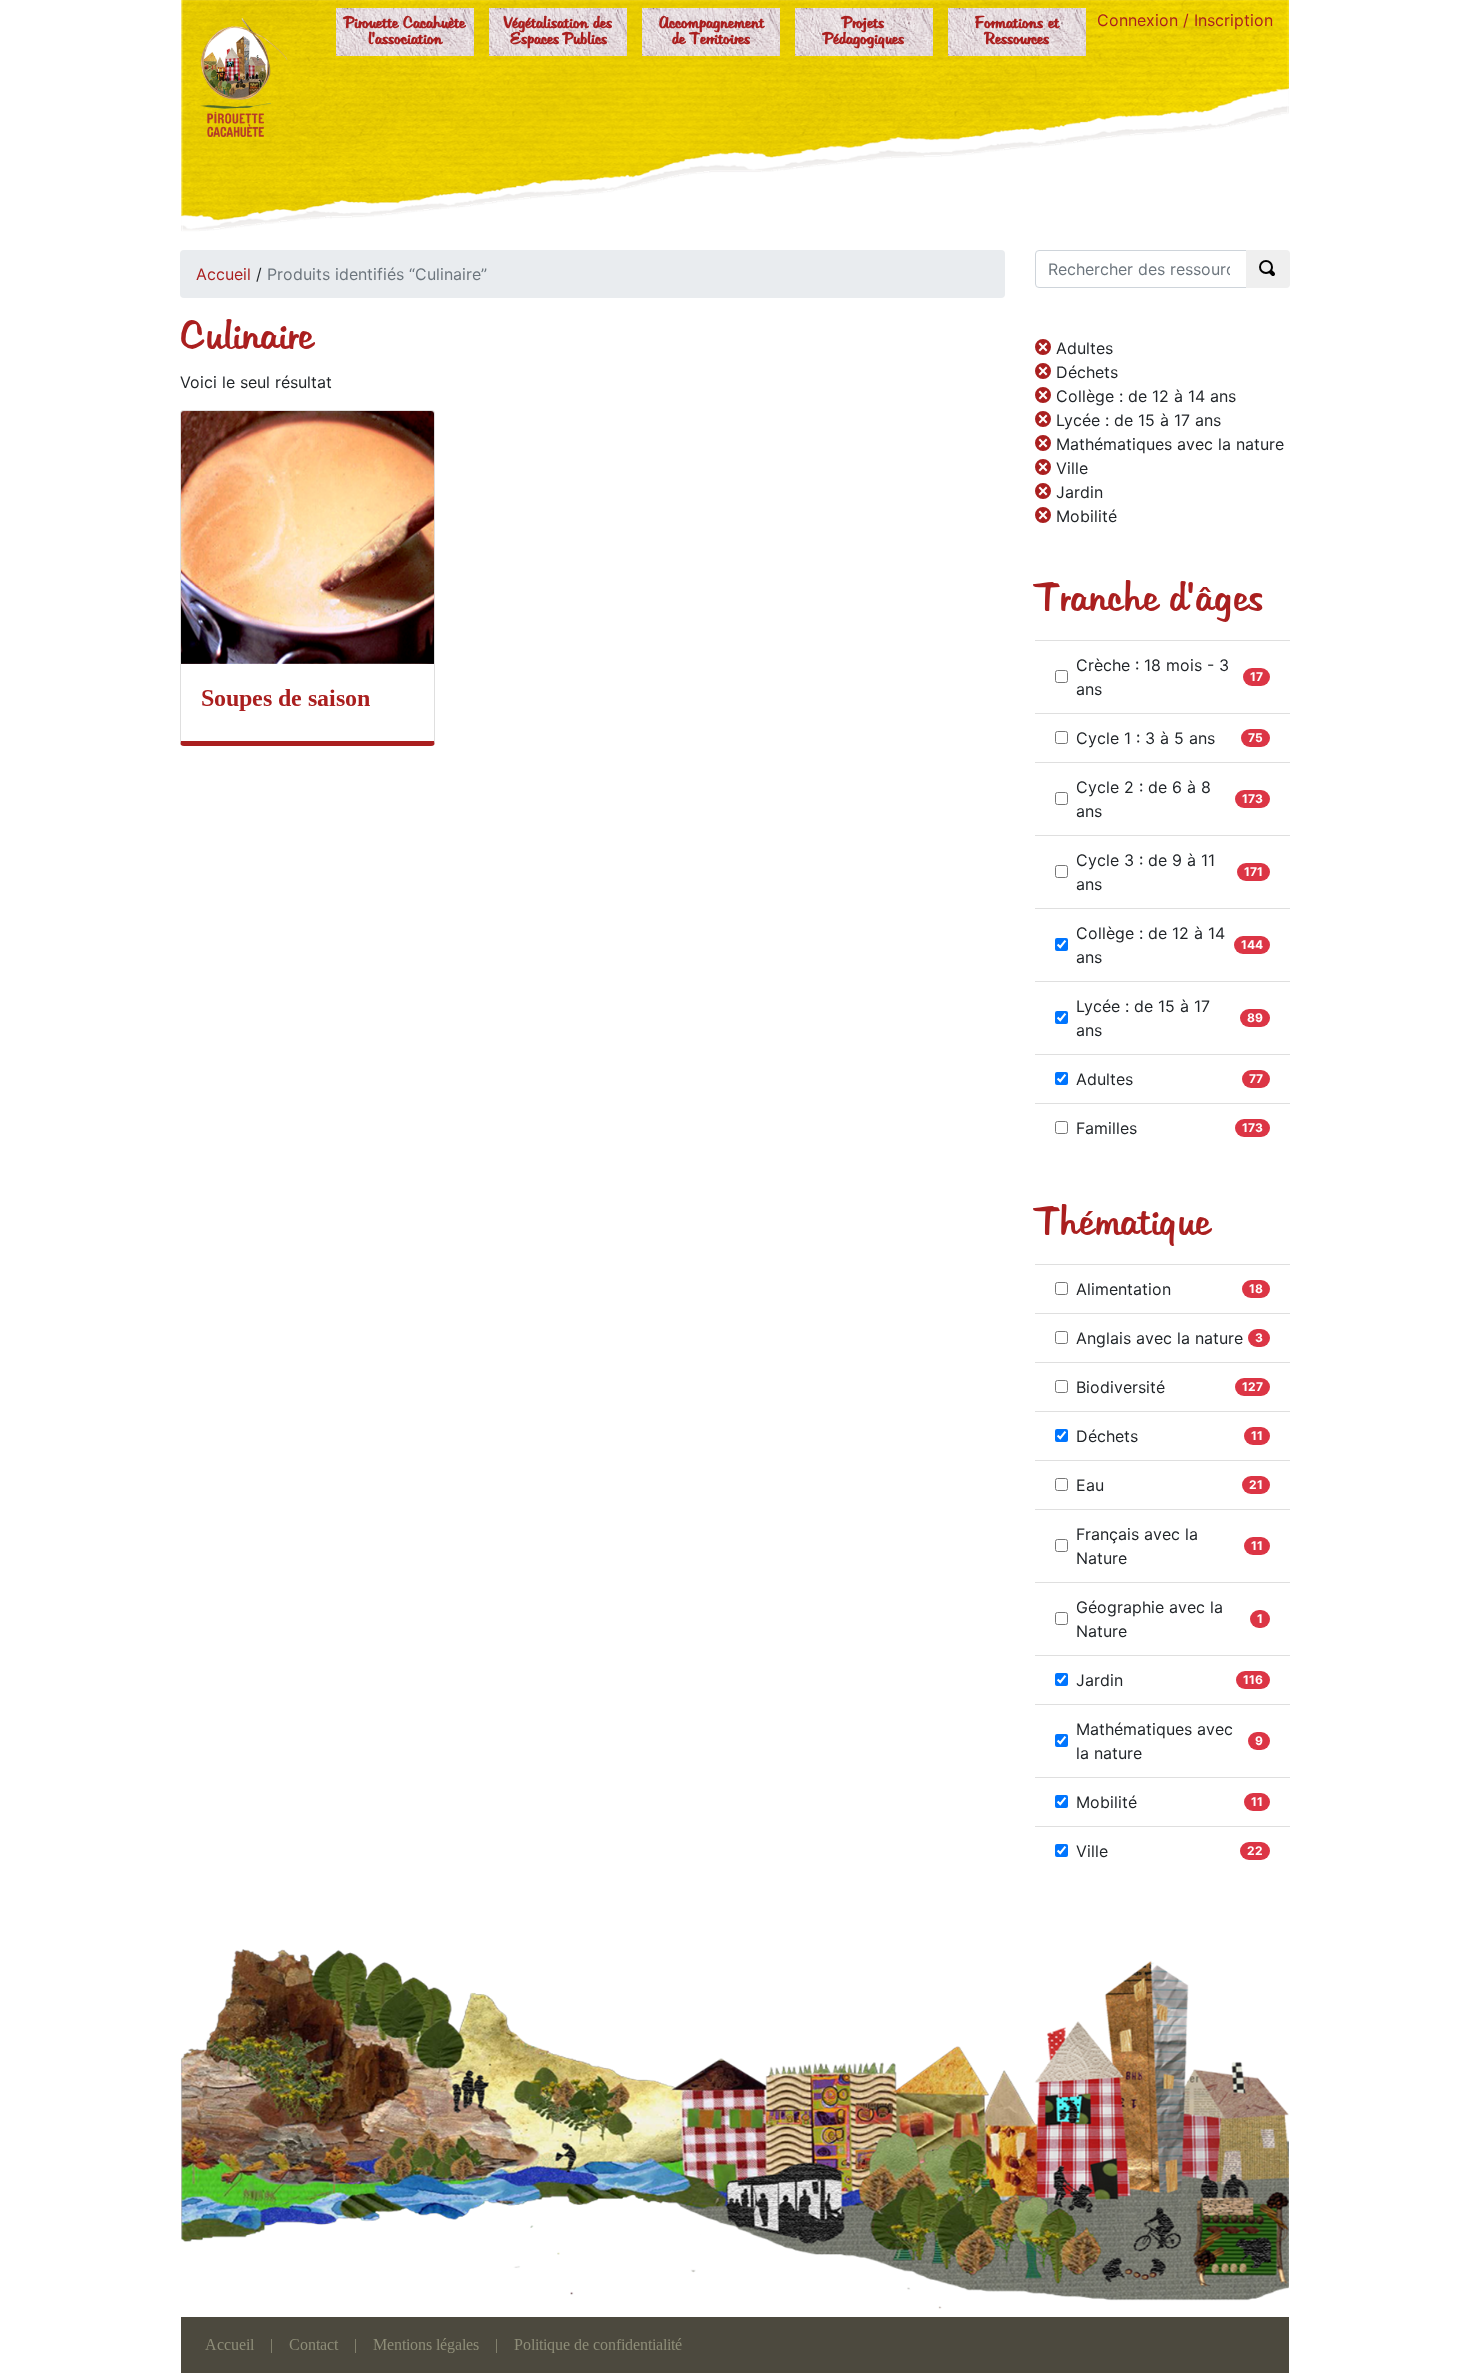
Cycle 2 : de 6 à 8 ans (1143, 799)
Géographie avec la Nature (1149, 1619)
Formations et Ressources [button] (1017, 32)
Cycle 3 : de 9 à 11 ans (1145, 872)
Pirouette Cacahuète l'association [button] (405, 32)
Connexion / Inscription (1185, 20)
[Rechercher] (1268, 269)
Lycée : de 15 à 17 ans (1143, 1018)
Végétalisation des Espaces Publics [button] (558, 32)
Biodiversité (1120, 1387)
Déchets (1107, 1436)
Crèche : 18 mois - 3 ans (1152, 677)
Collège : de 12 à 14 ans (1150, 945)
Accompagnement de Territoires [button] (711, 32)
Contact (313, 2344)
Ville (1092, 1851)
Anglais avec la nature (1159, 1338)
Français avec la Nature (1137, 1546)
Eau (1090, 1485)
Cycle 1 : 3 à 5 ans (1145, 738)
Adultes (1104, 1079)
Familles (1106, 1128)
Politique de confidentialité (598, 2344)
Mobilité (1106, 1802)
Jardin (1099, 1680)
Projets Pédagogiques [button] (864, 32)
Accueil (223, 274)
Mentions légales (426, 2344)
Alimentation (1123, 1289)
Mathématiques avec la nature (1154, 1741)
